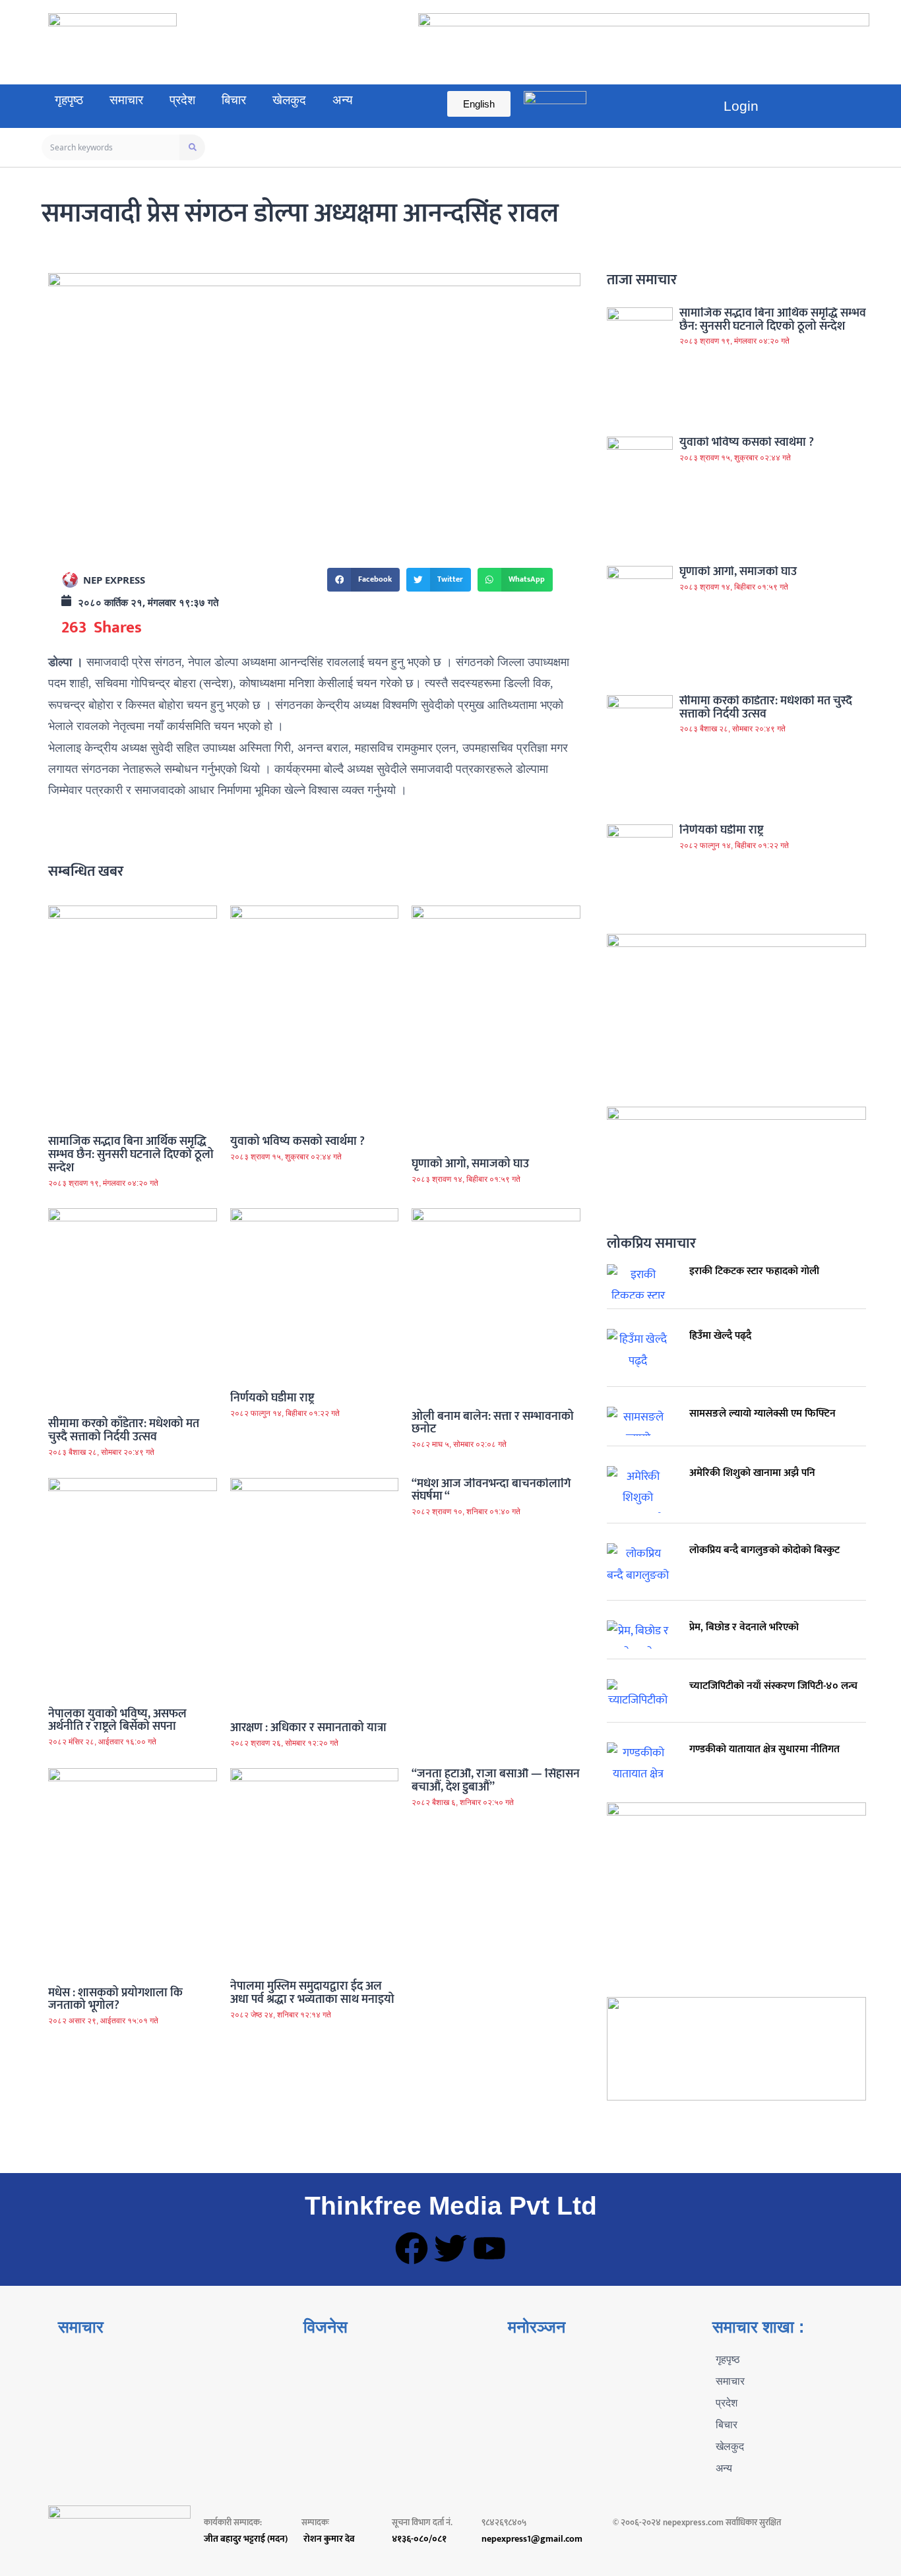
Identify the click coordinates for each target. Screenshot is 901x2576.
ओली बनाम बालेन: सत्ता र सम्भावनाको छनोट (493, 1423)
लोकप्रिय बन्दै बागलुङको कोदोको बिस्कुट (764, 1550)
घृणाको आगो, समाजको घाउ (470, 1164)
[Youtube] (489, 2248)
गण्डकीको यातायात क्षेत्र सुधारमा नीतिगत (764, 1749)
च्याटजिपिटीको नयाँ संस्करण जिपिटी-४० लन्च (773, 1686)
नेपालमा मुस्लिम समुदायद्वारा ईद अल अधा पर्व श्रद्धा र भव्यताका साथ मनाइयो (312, 1993)
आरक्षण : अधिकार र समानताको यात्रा (308, 1728)
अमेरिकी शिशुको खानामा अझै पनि (752, 1473)
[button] (363, 580)
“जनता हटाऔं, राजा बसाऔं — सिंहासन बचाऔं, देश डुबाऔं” (496, 1781)
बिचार (234, 100)
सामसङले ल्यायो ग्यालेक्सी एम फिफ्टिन (762, 1414)
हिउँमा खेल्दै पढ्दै (720, 1336)
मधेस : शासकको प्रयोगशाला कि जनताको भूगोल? (115, 2000)
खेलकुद (289, 100)
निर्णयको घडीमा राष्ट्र (272, 1398)
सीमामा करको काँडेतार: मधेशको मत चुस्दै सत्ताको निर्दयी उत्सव (124, 1430)
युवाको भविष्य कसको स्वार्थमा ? (297, 1142)
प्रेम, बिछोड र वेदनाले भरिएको (744, 1627)
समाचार (126, 100)
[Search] (192, 147)
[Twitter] (450, 2248)
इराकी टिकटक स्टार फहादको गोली (754, 1271)
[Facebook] (412, 2248)
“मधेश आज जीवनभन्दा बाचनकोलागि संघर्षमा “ (491, 1490)
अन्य (343, 100)
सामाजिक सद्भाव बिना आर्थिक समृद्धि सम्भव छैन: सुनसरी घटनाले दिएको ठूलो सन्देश (131, 1155)
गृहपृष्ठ (69, 100)
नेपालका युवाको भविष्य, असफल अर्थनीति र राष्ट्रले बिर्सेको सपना (117, 1721)
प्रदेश (182, 100)
